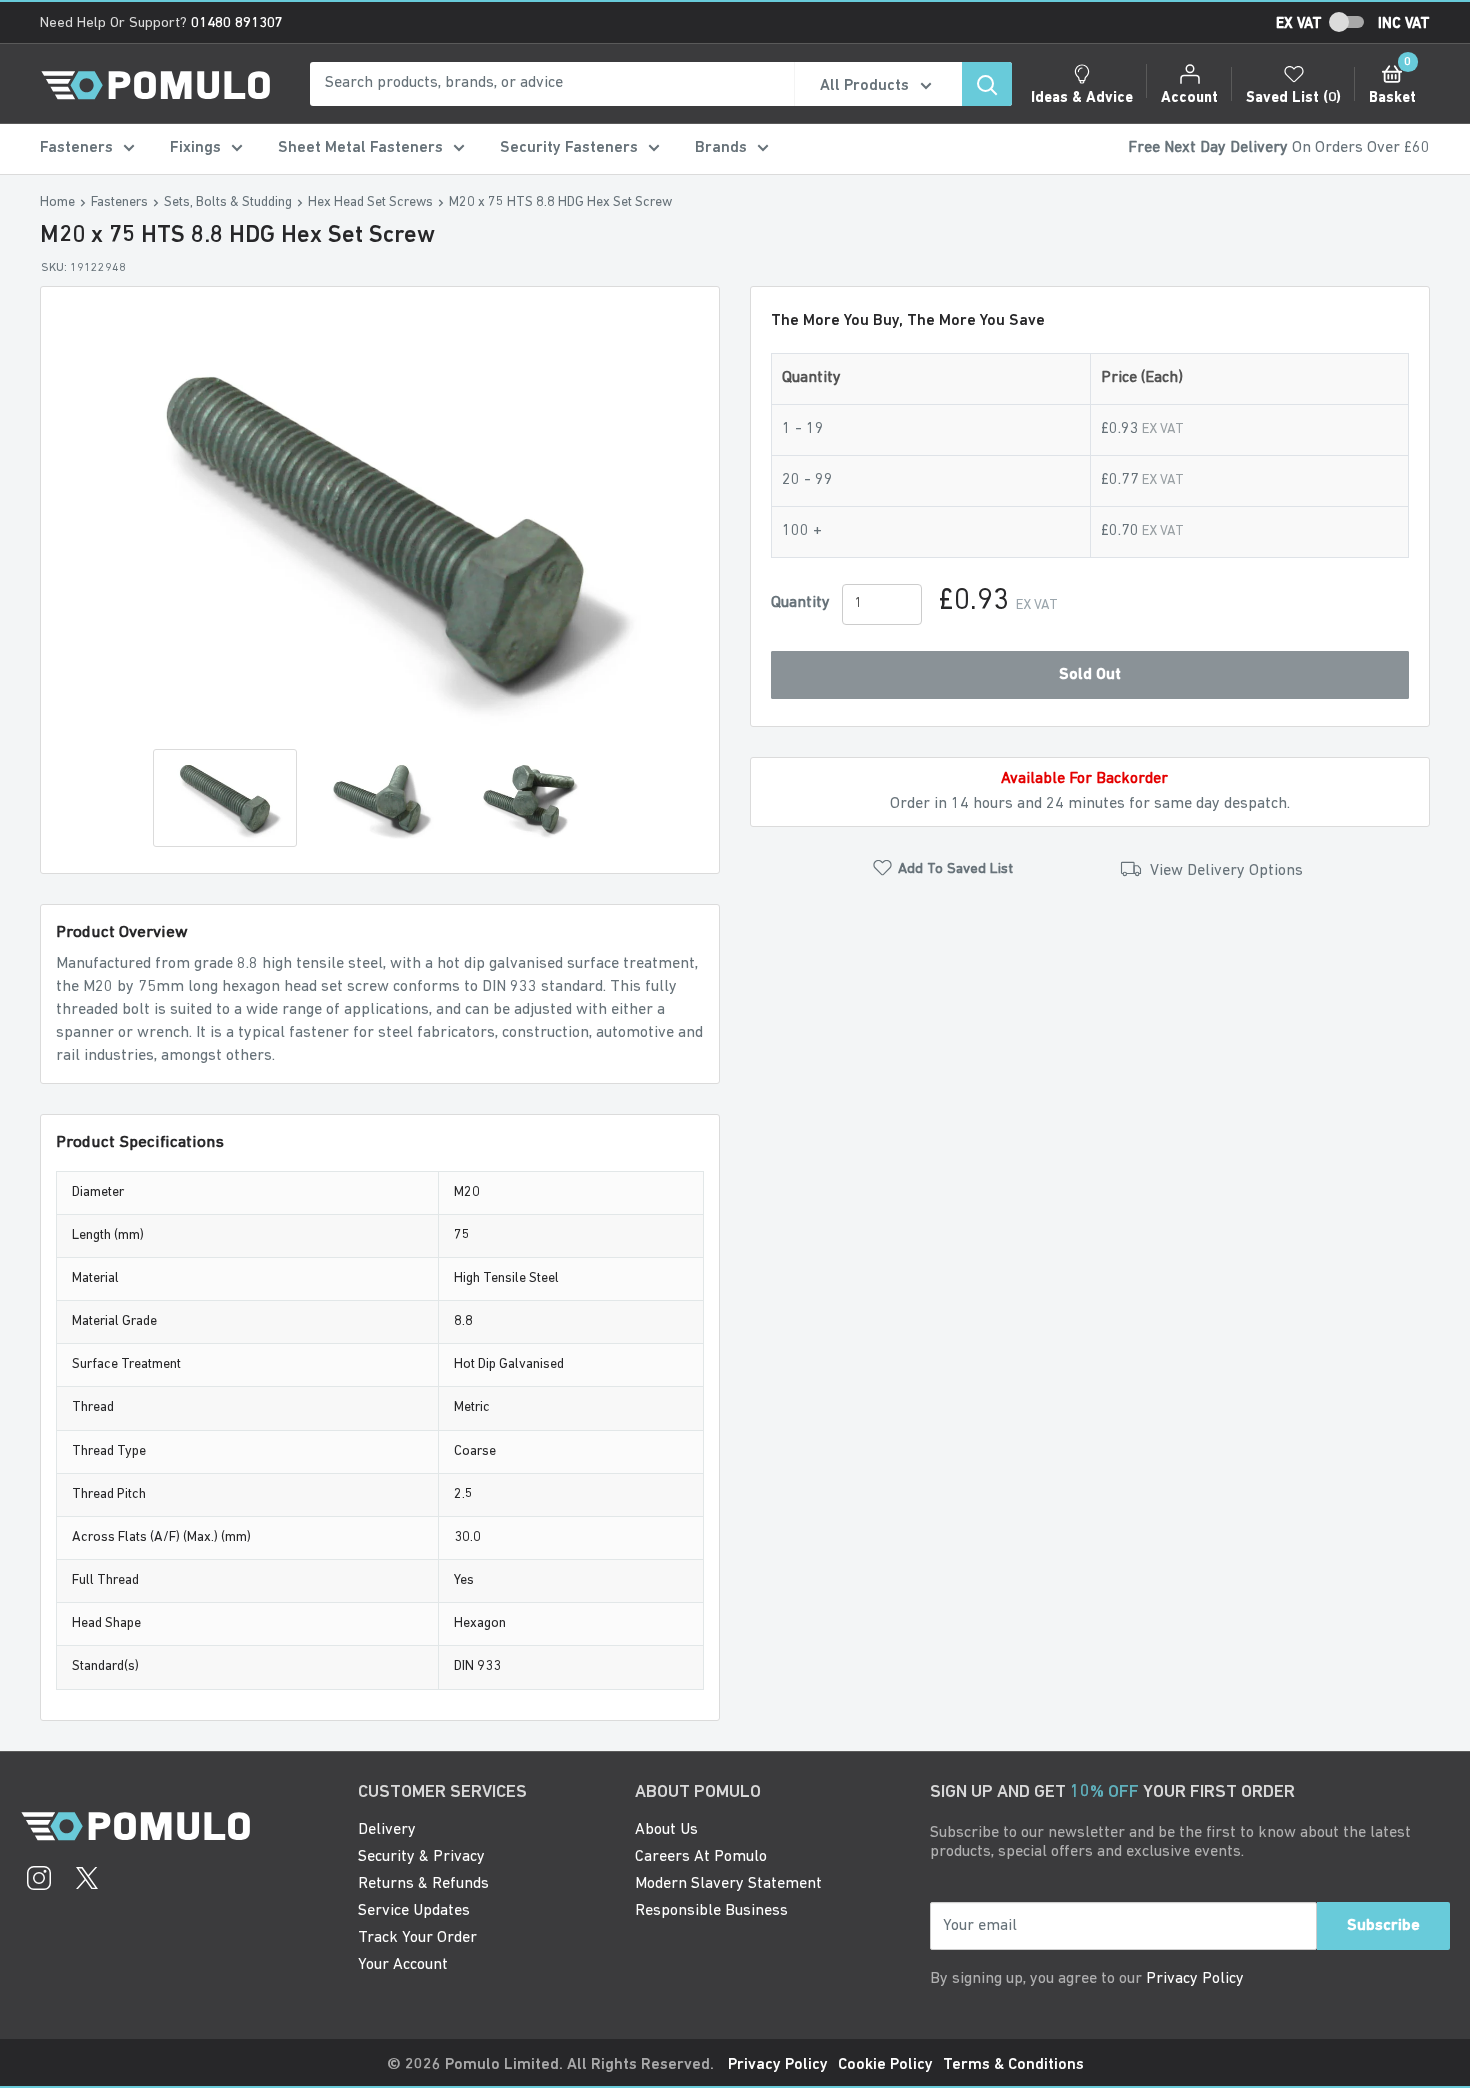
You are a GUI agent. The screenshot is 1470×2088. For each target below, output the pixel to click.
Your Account (403, 1965)
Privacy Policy (1195, 1979)
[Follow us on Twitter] (87, 1881)
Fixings (195, 148)
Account (1189, 98)
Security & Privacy (421, 1857)
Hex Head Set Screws (370, 202)
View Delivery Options (1224, 871)
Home (57, 202)
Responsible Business (711, 1911)
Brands (721, 148)
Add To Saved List (955, 869)
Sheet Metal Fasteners (360, 148)
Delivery (387, 1830)
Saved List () (1293, 98)
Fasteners (76, 148)
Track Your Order (417, 1938)
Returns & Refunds (423, 1884)
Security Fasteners (569, 148)
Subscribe (1383, 1926)
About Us (666, 1830)
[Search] (987, 84)
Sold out (1090, 675)
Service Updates (414, 1911)
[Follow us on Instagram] (39, 1881)
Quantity (800, 603)
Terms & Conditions (1013, 2065)
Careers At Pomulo (701, 1857)
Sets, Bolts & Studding (228, 202)
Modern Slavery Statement (728, 1884)
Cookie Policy (885, 2065)
